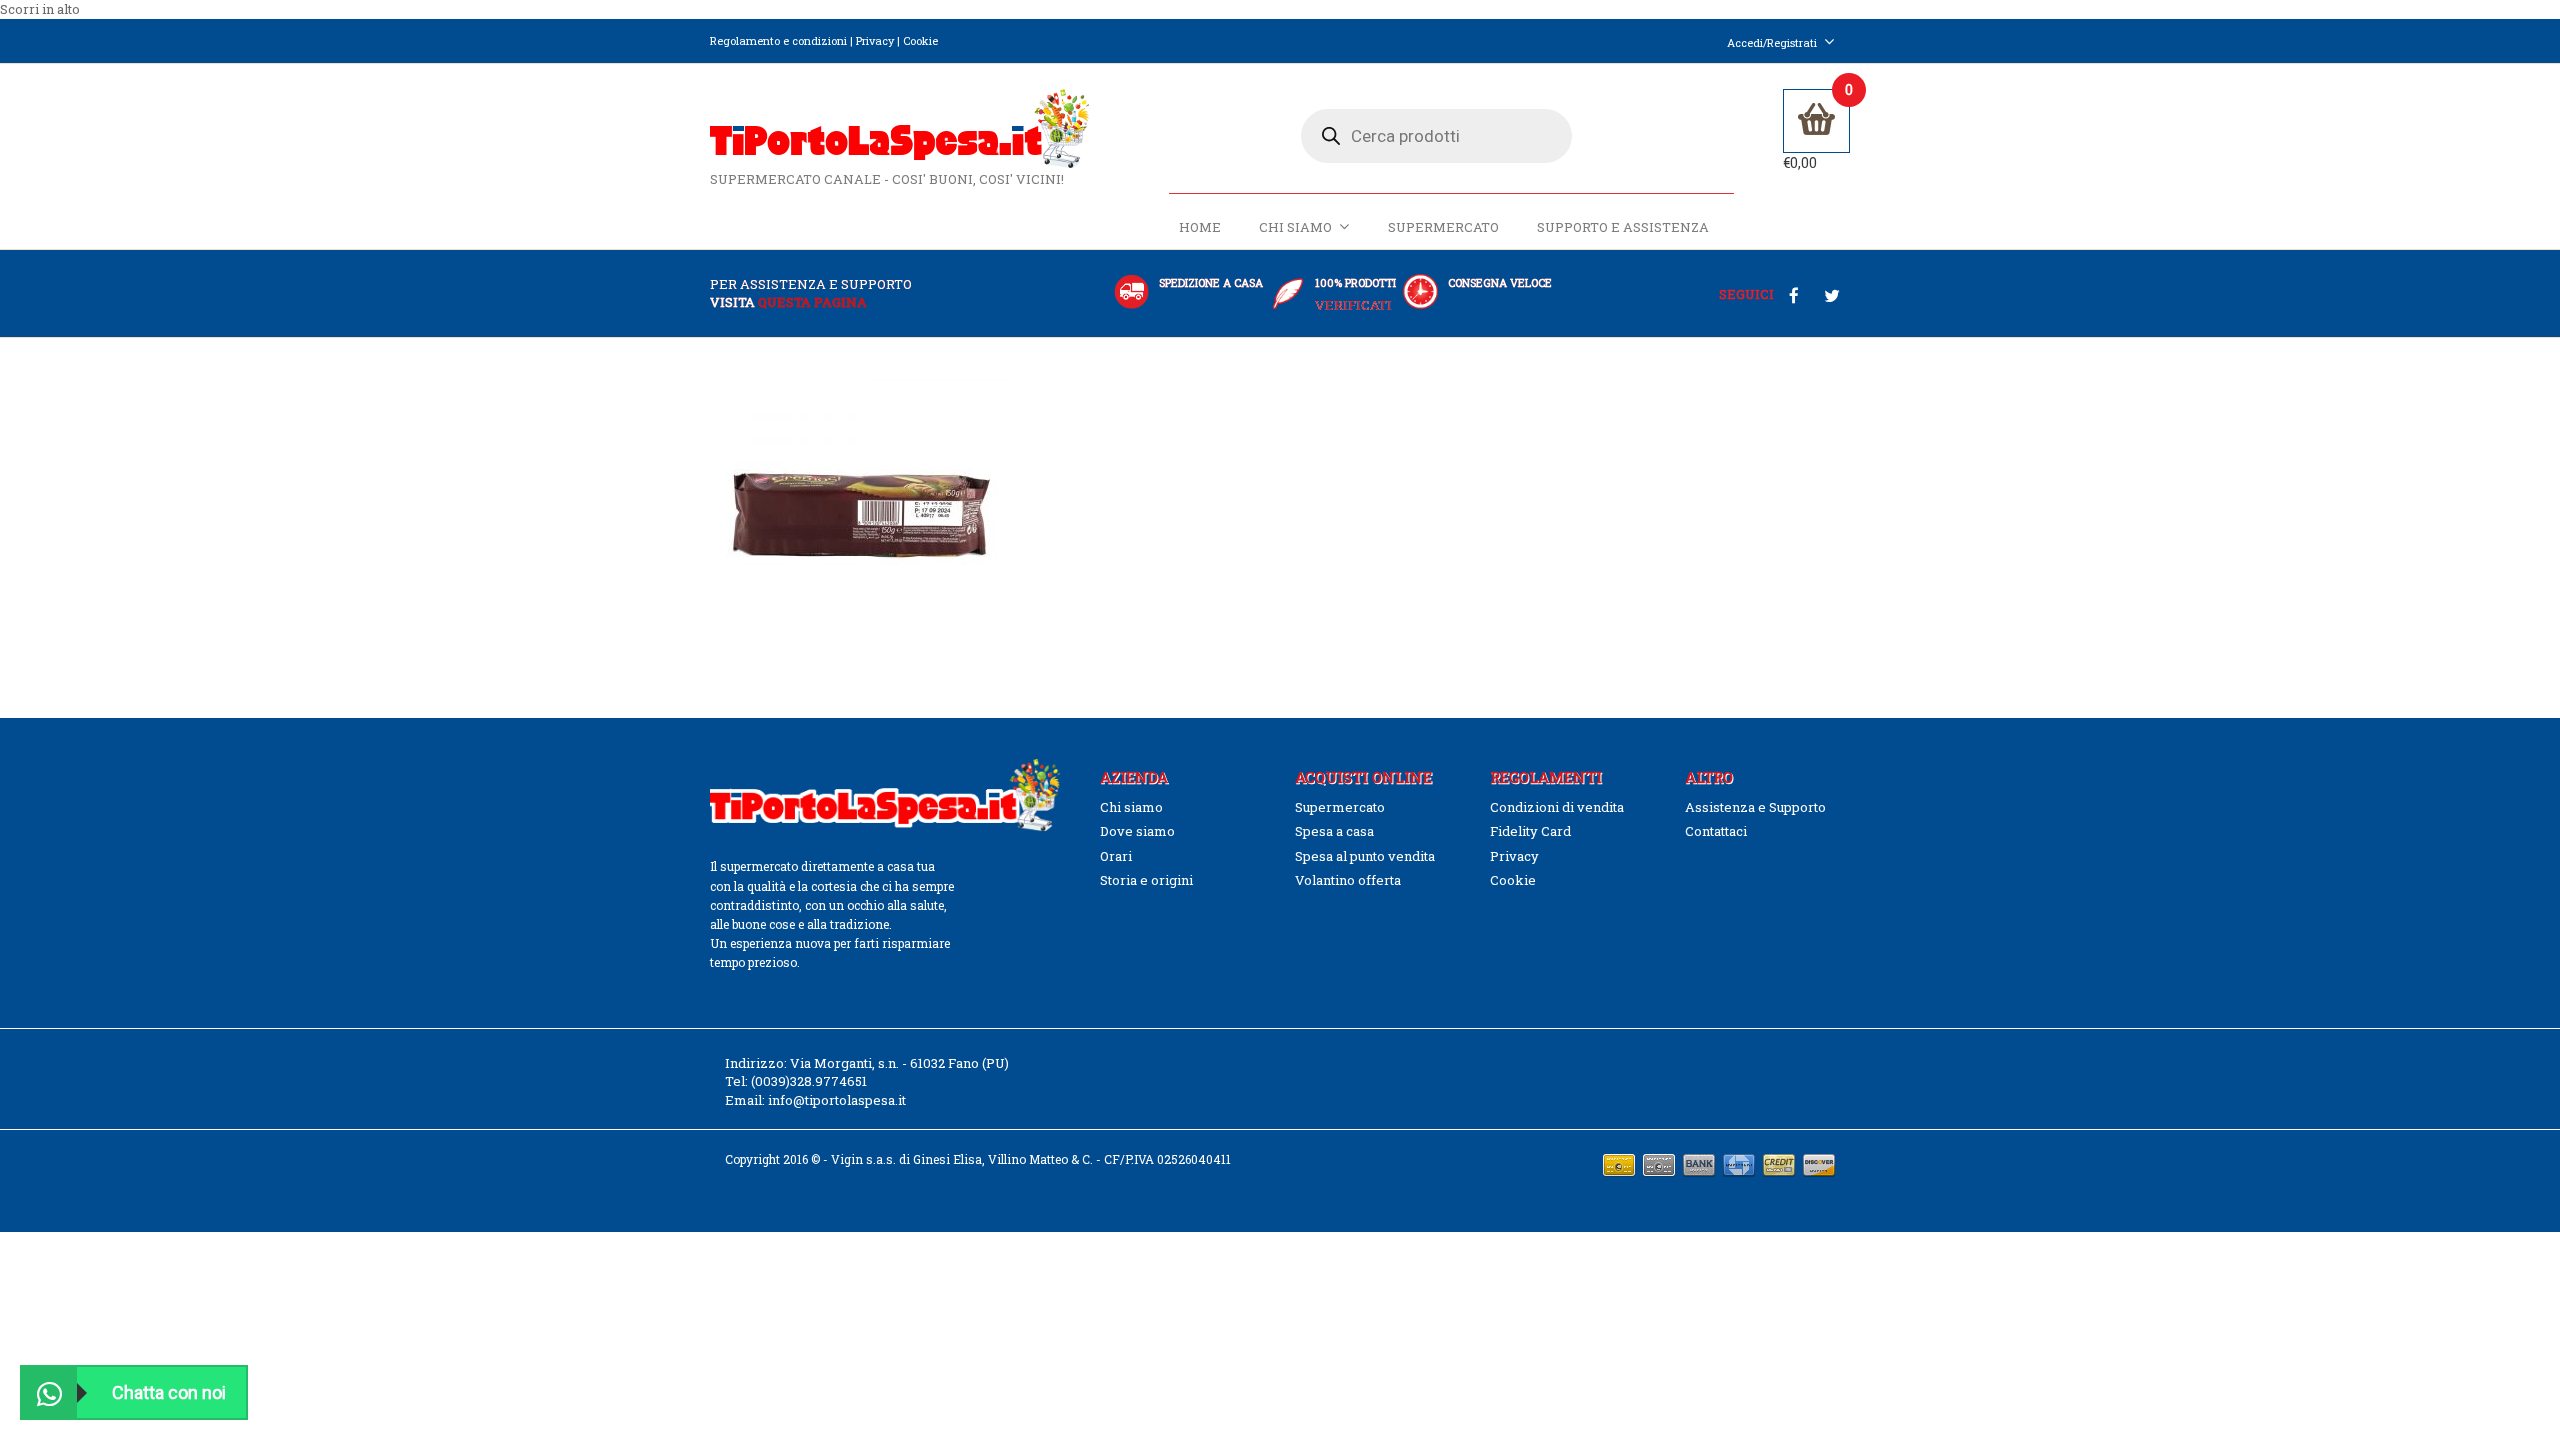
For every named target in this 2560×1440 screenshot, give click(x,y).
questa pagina (812, 302)
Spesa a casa (1334, 831)
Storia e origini (1146, 880)
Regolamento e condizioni (778, 40)
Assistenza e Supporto (1755, 807)
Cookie (920, 40)
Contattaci (1716, 831)
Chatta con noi (169, 1392)
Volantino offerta (1348, 880)
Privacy (875, 40)
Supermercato (1443, 227)
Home (1200, 227)
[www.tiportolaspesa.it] (899, 127)
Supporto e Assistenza (1623, 227)
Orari (1116, 856)
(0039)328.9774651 (809, 1081)
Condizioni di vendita (1557, 807)
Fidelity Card (1530, 831)
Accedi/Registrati (1772, 42)
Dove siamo (1137, 831)
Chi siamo (1295, 227)
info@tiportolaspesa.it (837, 1100)
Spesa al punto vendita (1365, 856)
